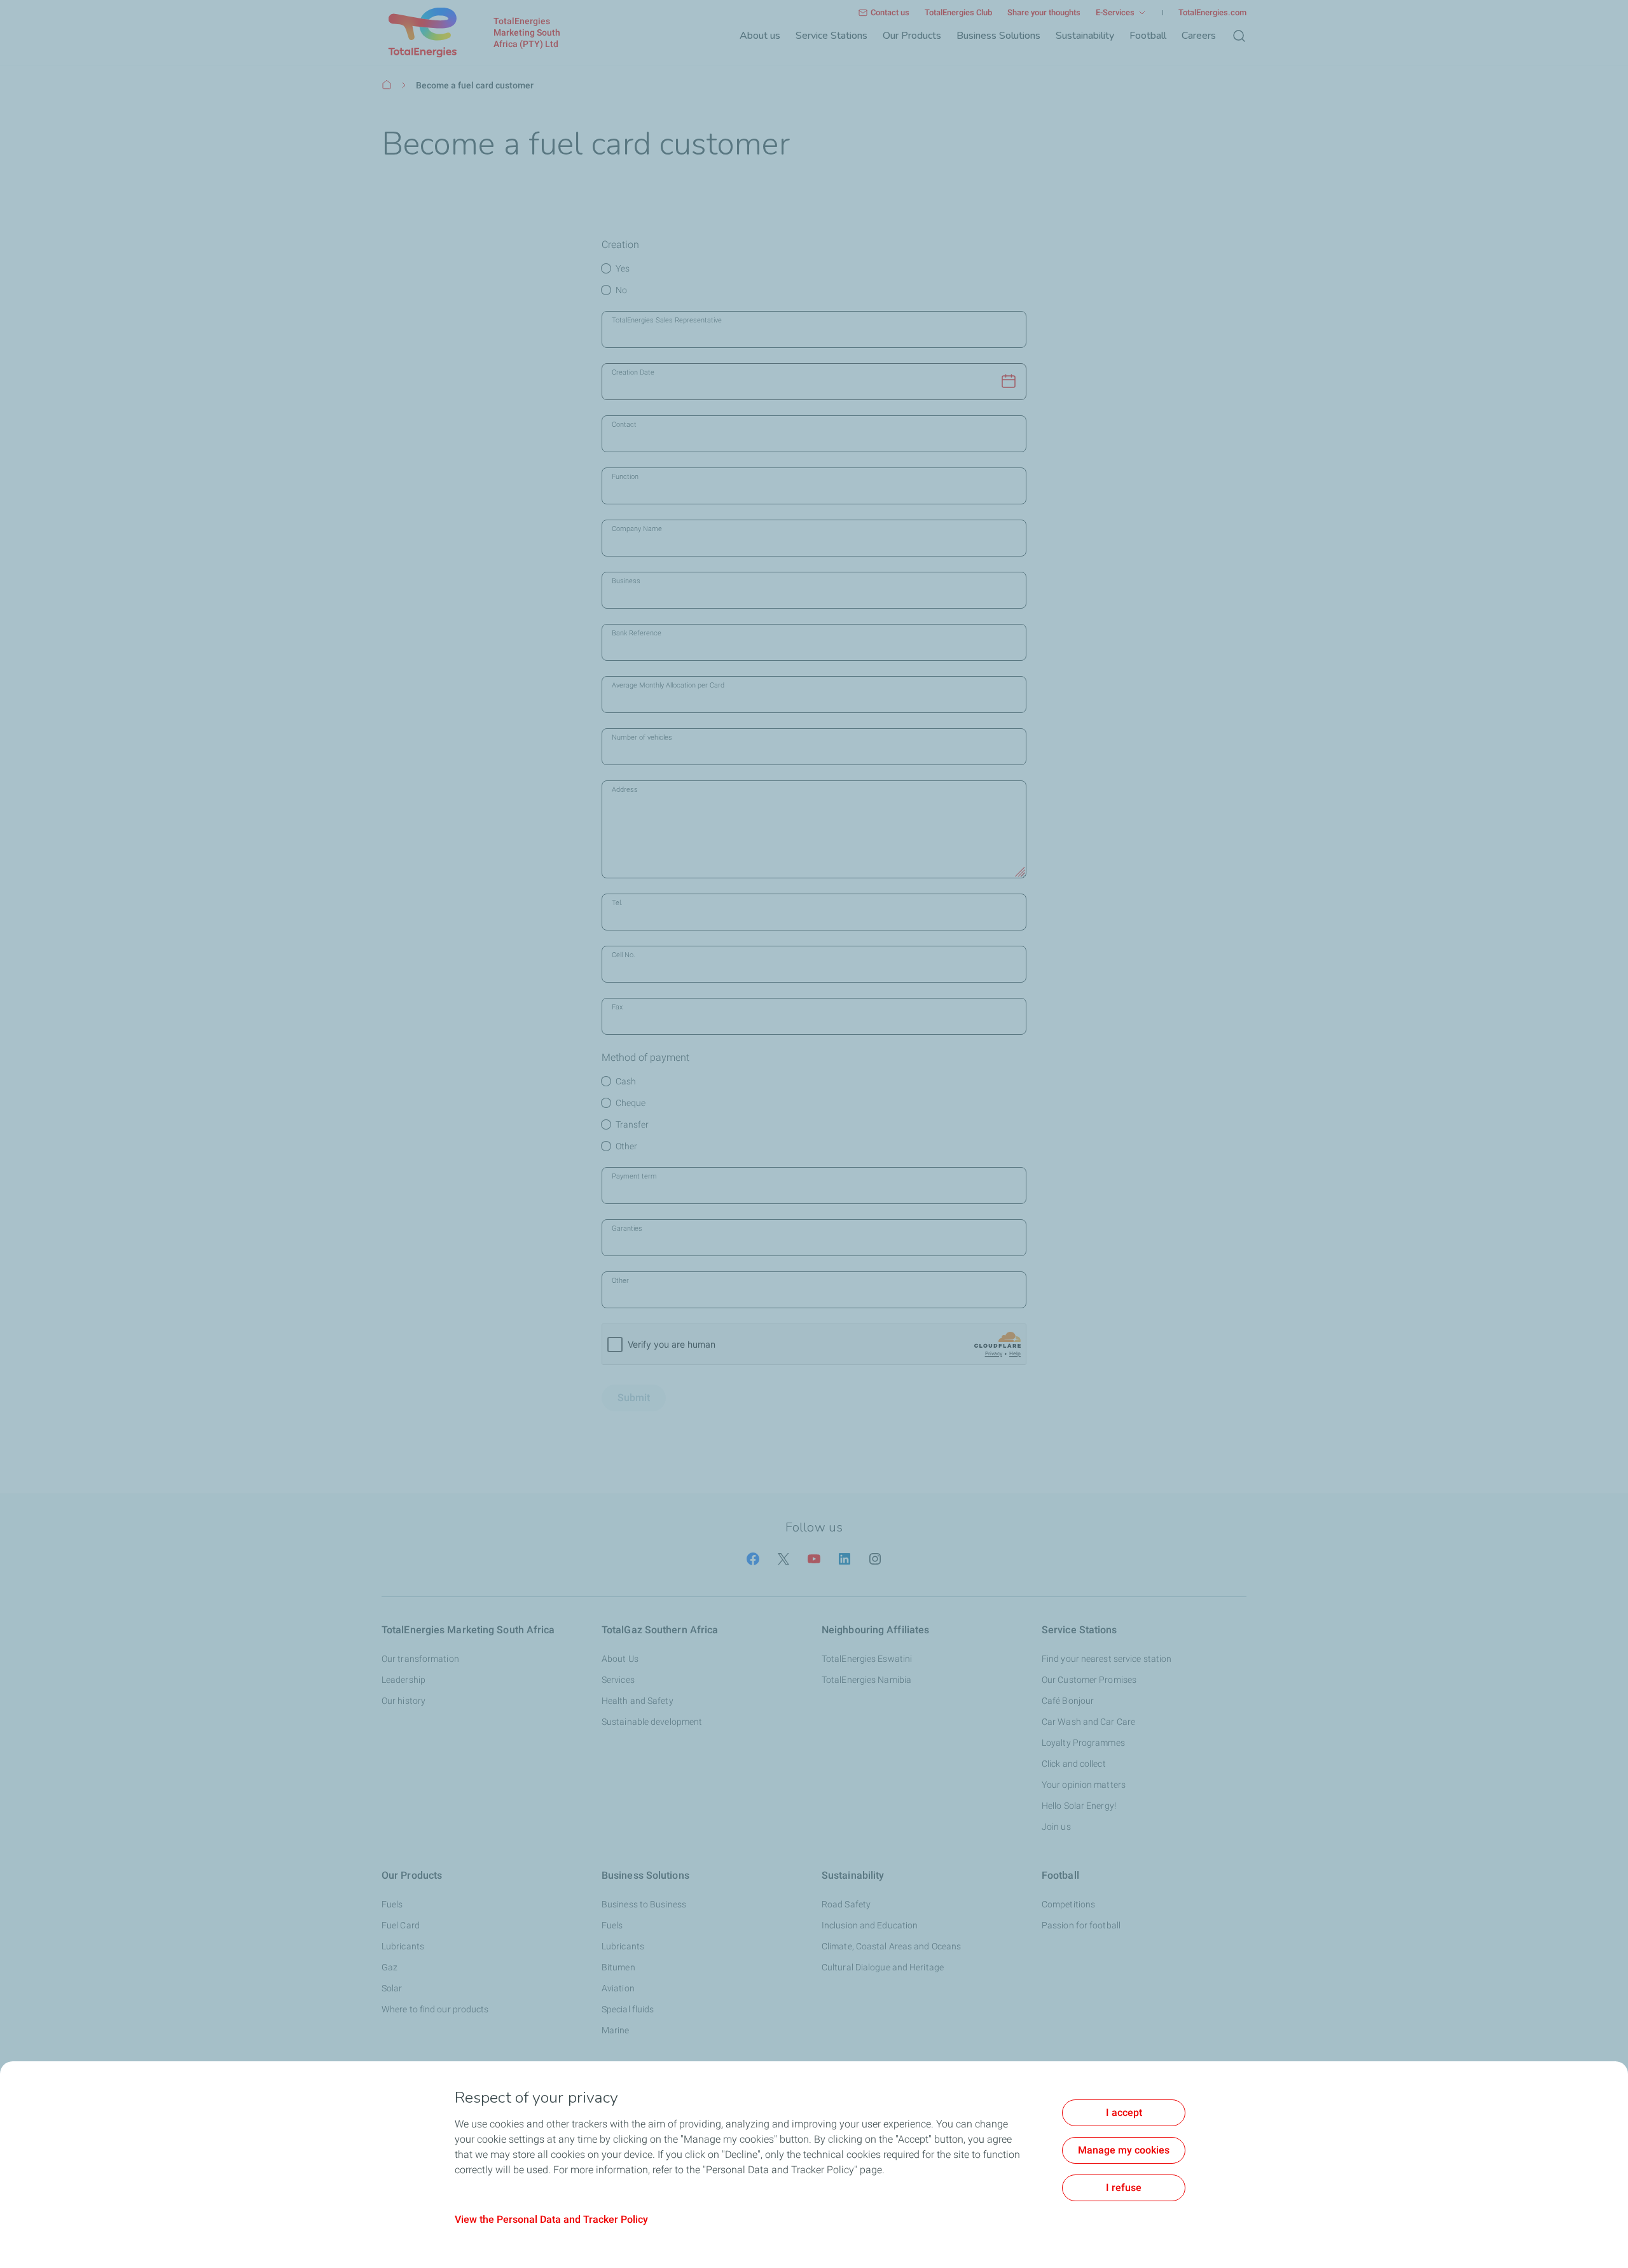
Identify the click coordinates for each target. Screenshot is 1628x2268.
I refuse (1124, 2188)
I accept (1124, 2112)
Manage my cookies (1124, 2150)
